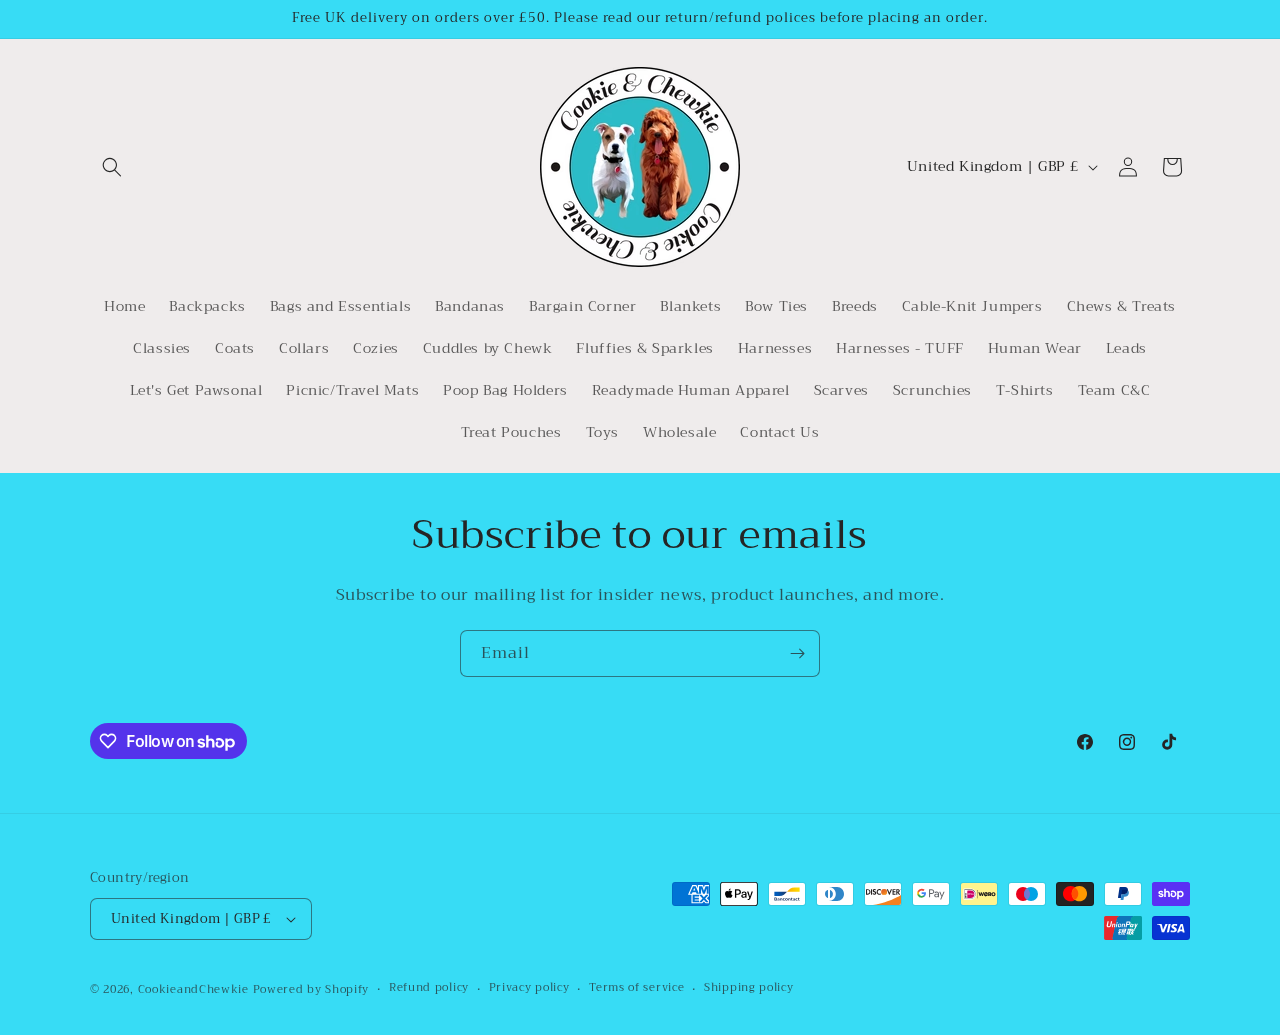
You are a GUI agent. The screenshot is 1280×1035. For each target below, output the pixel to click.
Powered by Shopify (311, 989)
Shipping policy (749, 988)
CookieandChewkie (193, 989)
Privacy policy (529, 988)
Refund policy (429, 988)
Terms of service (636, 988)
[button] (112, 167)
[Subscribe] (797, 653)
